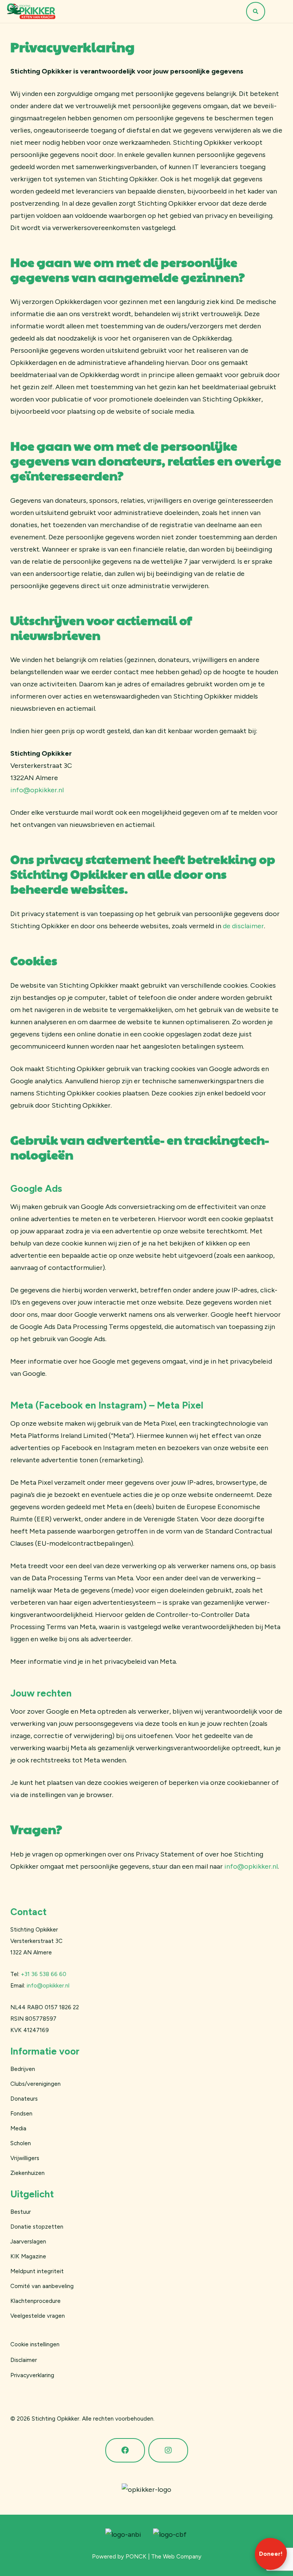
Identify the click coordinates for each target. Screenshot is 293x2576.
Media (18, 2128)
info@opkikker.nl (37, 790)
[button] (256, 11)
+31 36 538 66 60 (44, 1974)
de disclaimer (243, 926)
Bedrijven (23, 2069)
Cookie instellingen (35, 2344)
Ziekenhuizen (27, 2173)
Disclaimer (24, 2360)
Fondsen (21, 2114)
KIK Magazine (28, 2256)
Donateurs (24, 2099)
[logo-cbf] (170, 2534)
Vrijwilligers (25, 2158)
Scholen (21, 2143)
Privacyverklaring (32, 2375)
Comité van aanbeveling (42, 2286)
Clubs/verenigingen (35, 2084)
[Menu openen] (277, 11)
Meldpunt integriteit (37, 2271)
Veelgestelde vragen (38, 2316)
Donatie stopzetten (37, 2227)
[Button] (125, 2450)
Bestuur (21, 2212)
